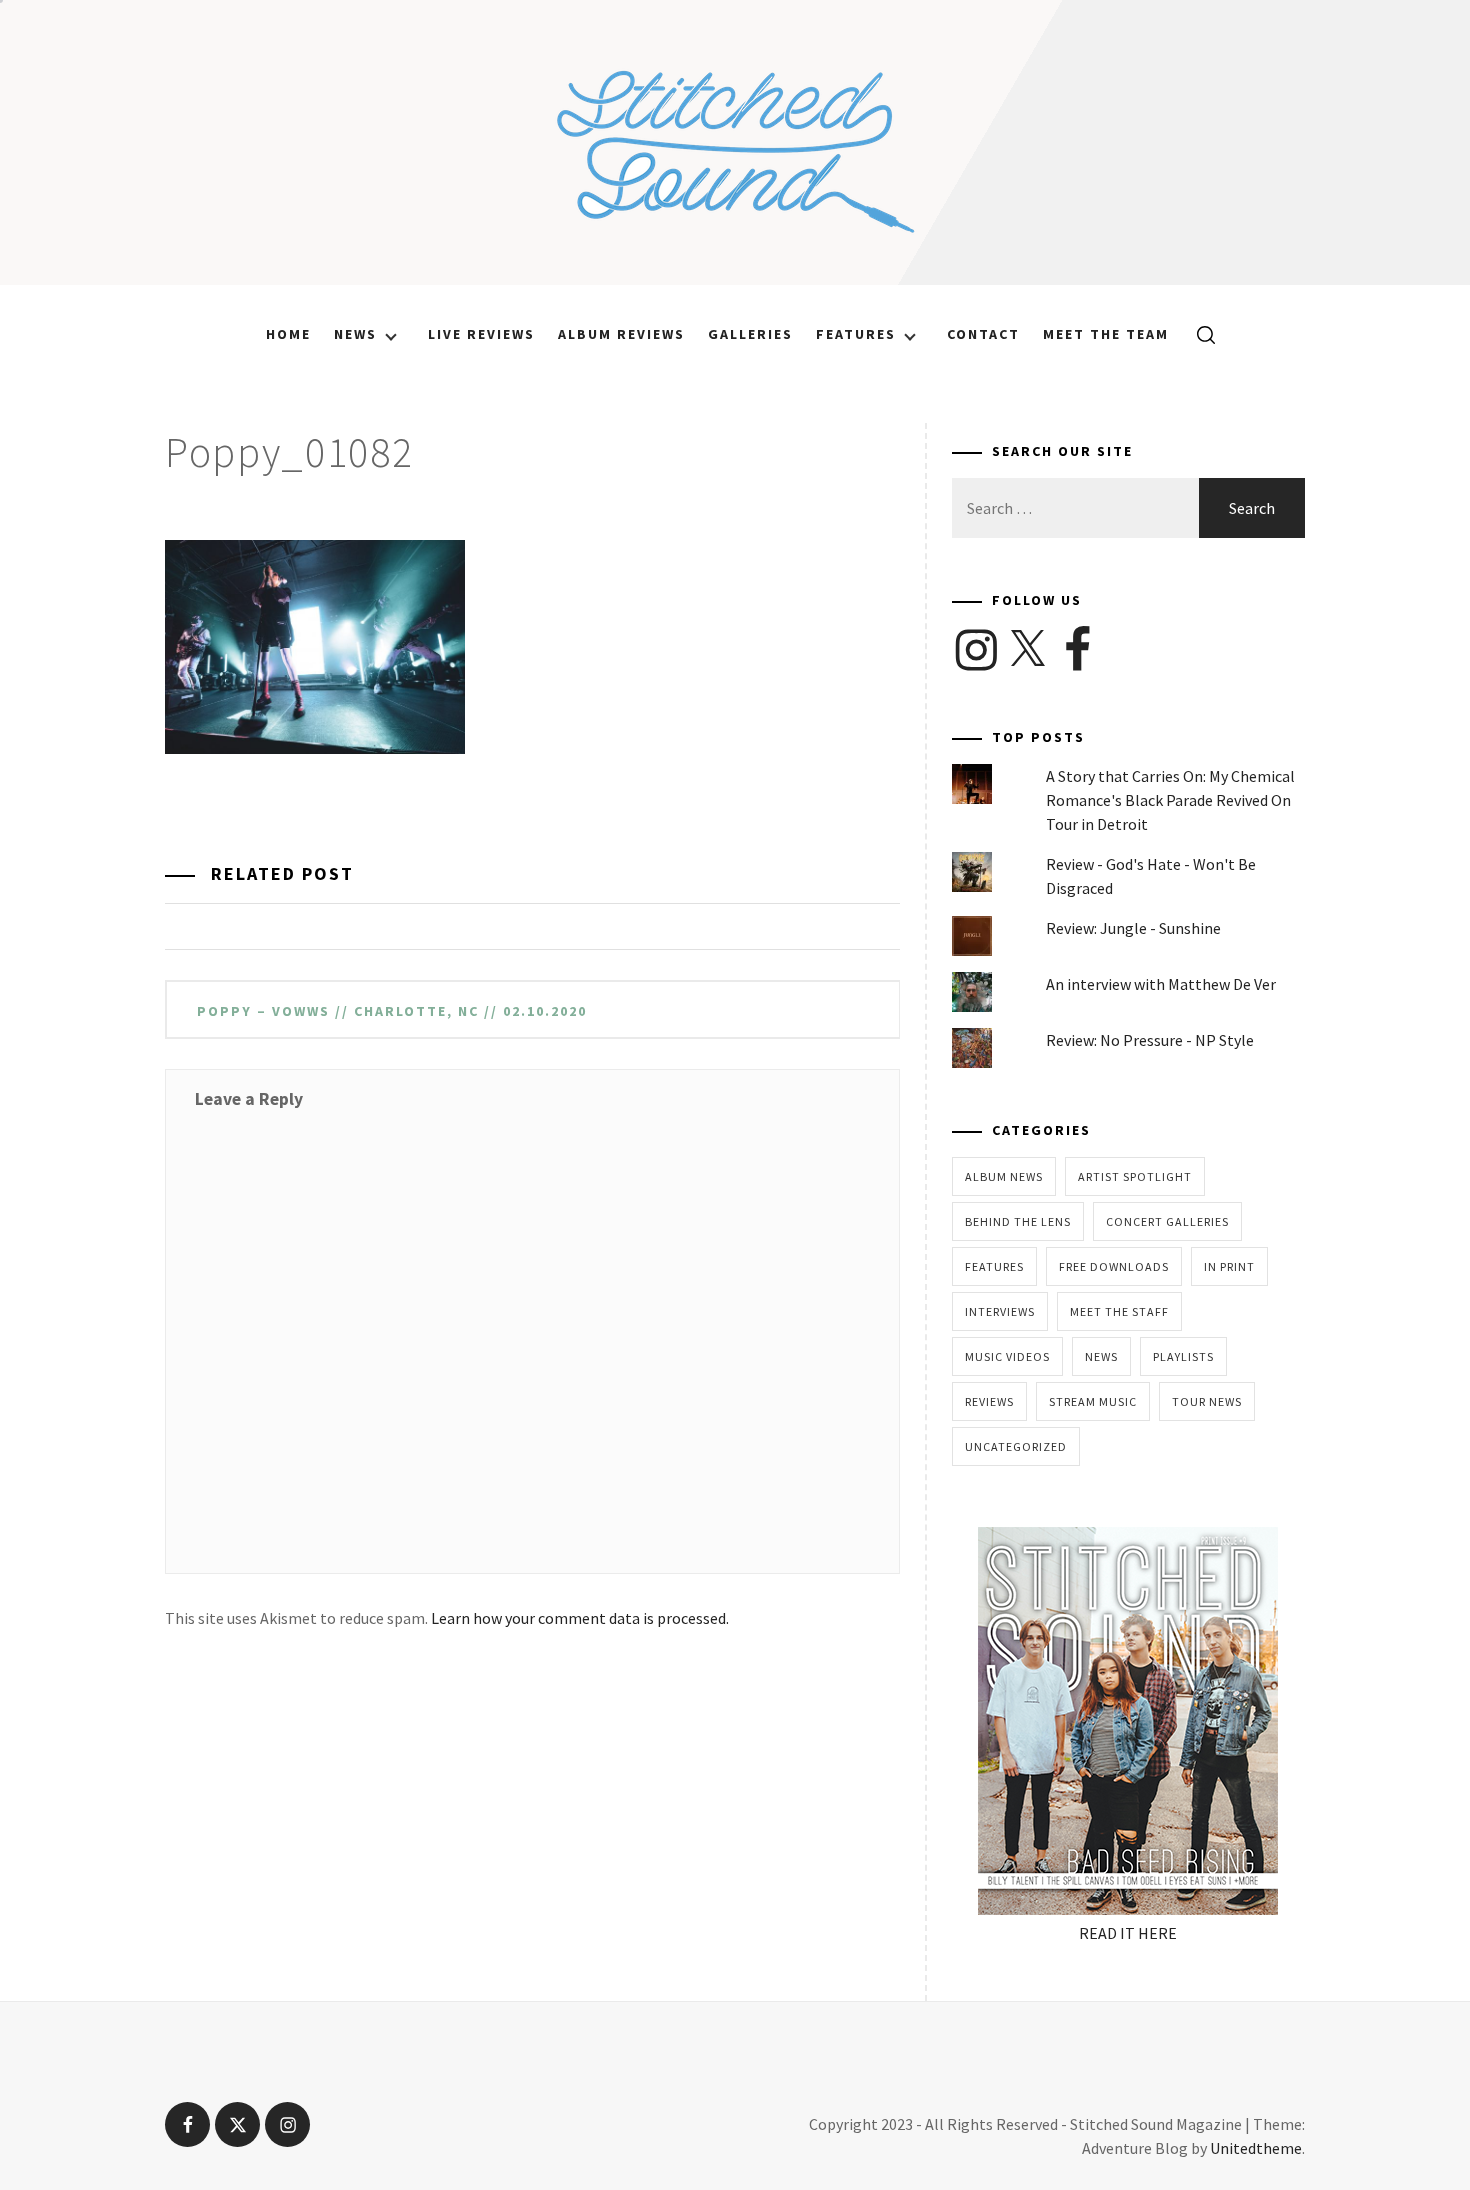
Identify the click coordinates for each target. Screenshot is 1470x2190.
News (355, 334)
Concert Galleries (1167, 1221)
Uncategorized (1016, 1446)
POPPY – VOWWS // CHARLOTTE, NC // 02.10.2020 (392, 1011)
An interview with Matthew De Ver (1161, 984)
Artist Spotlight (1135, 1176)
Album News (1004, 1176)
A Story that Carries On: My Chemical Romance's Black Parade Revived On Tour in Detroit (1170, 800)
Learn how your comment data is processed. (580, 1618)
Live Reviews (481, 334)
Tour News (1207, 1401)
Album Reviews (621, 334)
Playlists (1183, 1356)
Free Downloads (1114, 1266)
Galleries (750, 334)
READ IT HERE (1128, 1933)
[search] (1198, 334)
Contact (983, 334)
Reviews (989, 1401)
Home (288, 334)
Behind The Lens (1018, 1221)
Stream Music (1093, 1401)
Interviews (1000, 1311)
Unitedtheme (1256, 2148)
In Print (1229, 1266)
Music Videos (1007, 1356)
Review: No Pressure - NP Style (1150, 1040)
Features (856, 334)
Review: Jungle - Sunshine (1133, 928)
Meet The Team (1106, 334)
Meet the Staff (1119, 1311)
